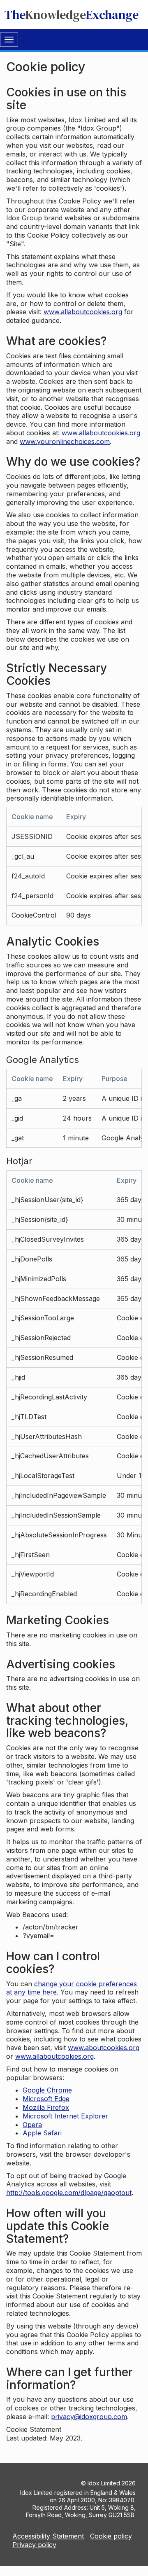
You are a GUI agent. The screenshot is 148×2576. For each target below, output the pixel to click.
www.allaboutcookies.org (83, 312)
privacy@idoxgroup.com (89, 2417)
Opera (32, 2125)
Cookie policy (111, 2536)
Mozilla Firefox (46, 2107)
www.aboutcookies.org (104, 2048)
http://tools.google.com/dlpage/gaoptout (69, 2193)
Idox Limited (104, 2483)
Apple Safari (42, 2133)
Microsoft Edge (46, 2099)
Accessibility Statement (48, 2536)
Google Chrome (47, 2090)
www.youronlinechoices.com (65, 441)
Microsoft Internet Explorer (65, 2116)
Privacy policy (34, 2545)
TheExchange (72, 15)
